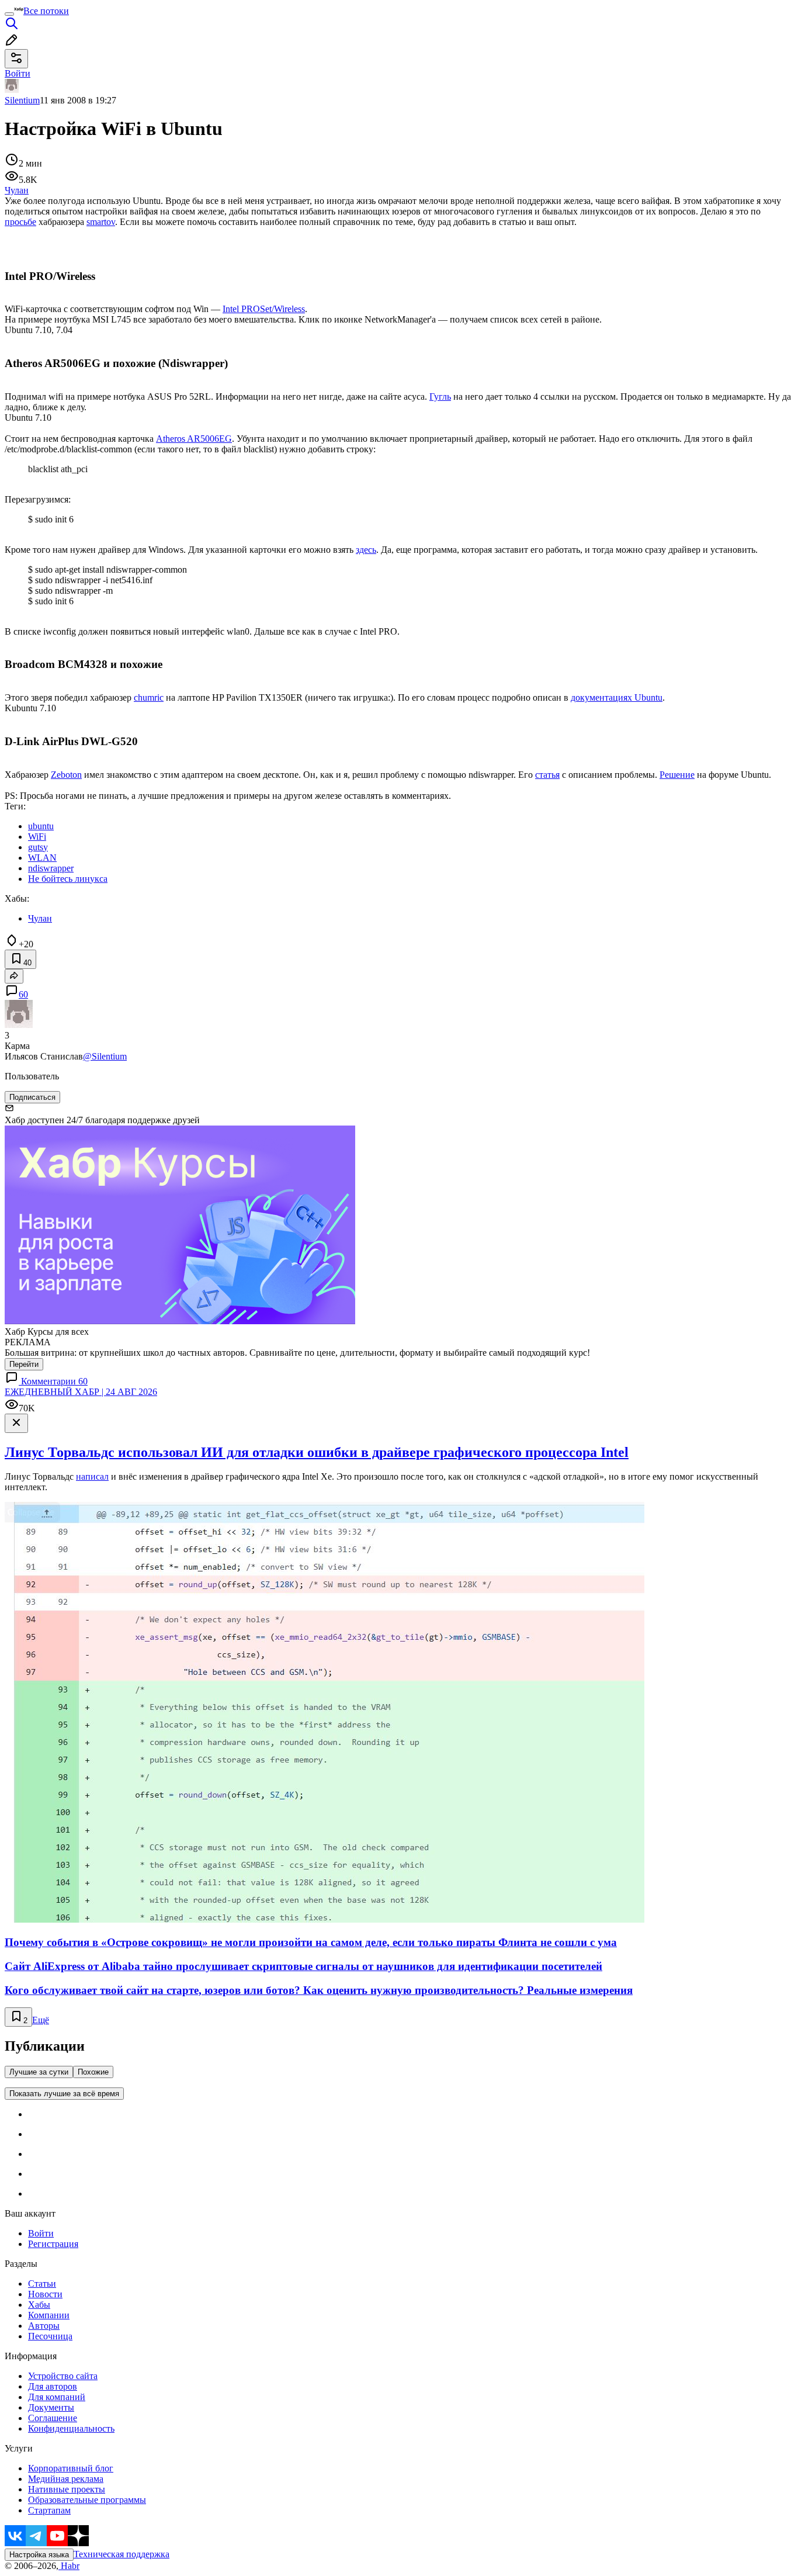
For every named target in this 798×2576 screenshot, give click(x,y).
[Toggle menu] (9, 14)
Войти (41, 2233)
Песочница (50, 2336)
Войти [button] (18, 73)
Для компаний (57, 2397)
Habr (69, 2566)
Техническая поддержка (122, 2554)
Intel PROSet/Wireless (264, 309)
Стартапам (49, 2510)
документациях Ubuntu (617, 697)
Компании (49, 2315)
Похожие (93, 2072)
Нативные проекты (67, 2489)
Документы (51, 2407)
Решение (677, 775)
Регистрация (53, 2244)
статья (547, 775)
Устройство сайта (63, 2376)
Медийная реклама (66, 2479)
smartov (101, 222)
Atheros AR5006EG (194, 439)
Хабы (39, 2305)
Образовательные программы (87, 2500)
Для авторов (53, 2386)
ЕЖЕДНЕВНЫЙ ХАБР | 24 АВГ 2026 (81, 1392)
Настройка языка (39, 2555)
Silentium (22, 100)
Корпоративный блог (71, 2468)
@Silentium (105, 1056)
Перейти (24, 1364)
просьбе (20, 222)
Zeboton (66, 775)
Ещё (41, 2020)
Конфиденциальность (71, 2428)
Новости (45, 2294)
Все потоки (46, 11)
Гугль (440, 397)
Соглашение (53, 2418)
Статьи (42, 2284)
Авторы (44, 2326)
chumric (149, 697)
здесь (366, 550)
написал (92, 1476)
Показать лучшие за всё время (64, 2094)
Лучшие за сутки (39, 2072)
